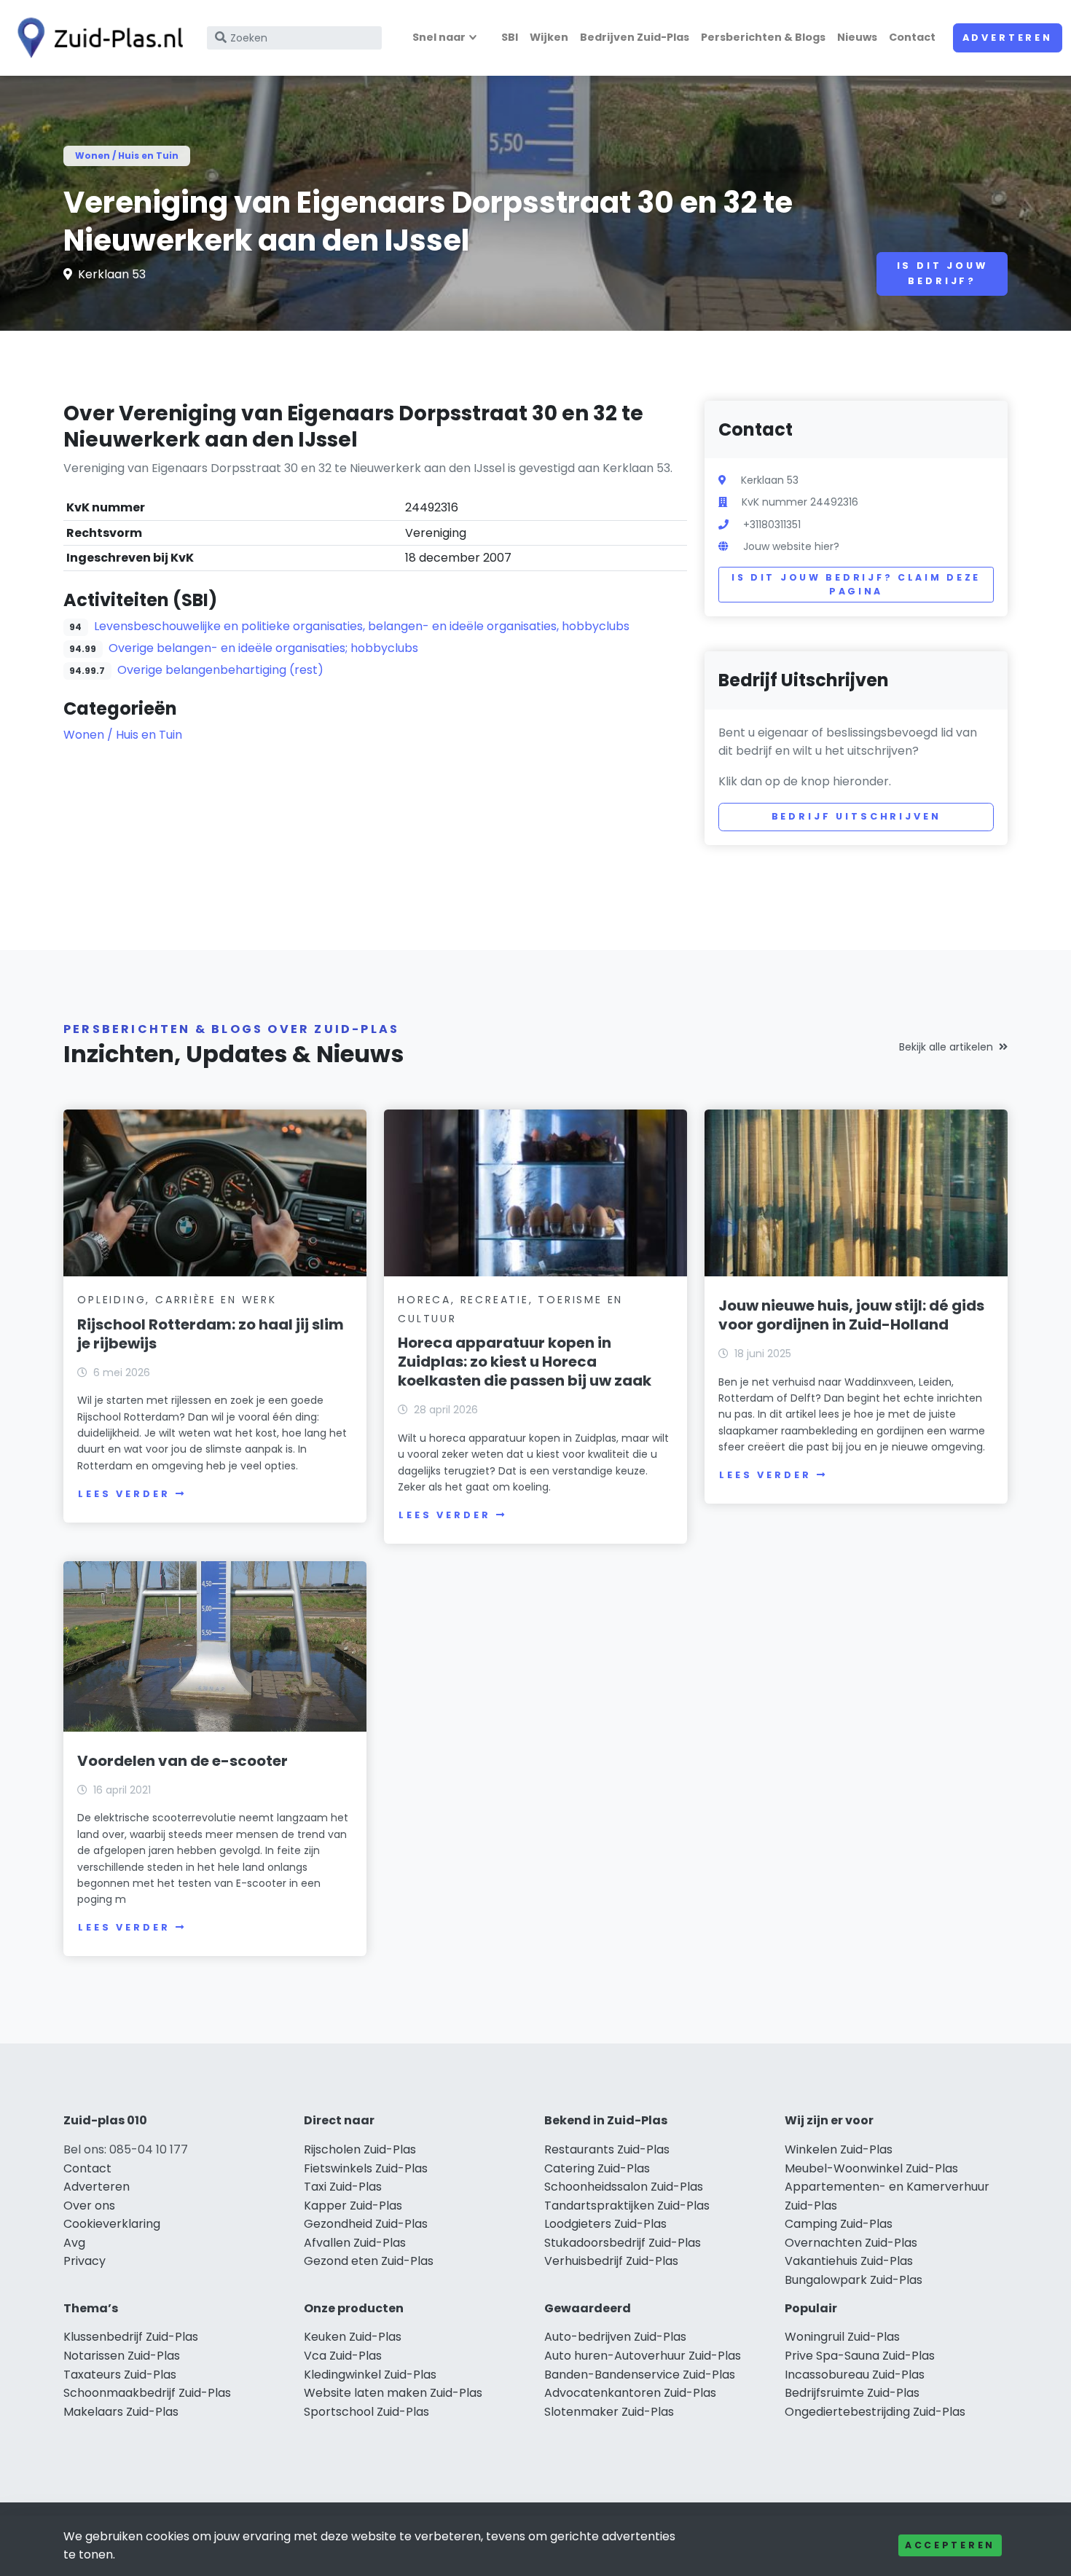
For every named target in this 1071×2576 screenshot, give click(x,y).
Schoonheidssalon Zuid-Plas (624, 2187)
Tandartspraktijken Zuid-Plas (627, 2206)
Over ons (89, 2206)
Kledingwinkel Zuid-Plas (370, 2375)
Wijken (549, 37)
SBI (510, 37)
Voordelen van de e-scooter (183, 1761)
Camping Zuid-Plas (839, 2224)
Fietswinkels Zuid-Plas (366, 2168)
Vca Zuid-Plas (343, 2356)
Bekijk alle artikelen (946, 1047)
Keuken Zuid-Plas (353, 2337)
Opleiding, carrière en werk (177, 1300)
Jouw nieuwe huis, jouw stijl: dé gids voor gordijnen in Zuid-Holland (851, 1315)
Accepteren (950, 2545)
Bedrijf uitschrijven (856, 816)
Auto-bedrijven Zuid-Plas (615, 2337)
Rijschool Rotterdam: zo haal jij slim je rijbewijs (211, 1334)
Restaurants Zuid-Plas (607, 2149)
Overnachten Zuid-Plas (851, 2243)
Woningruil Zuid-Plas (842, 2337)
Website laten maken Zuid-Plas (393, 2393)
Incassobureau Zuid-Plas (855, 2375)
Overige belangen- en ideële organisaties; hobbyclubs (263, 648)
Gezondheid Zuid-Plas (366, 2224)
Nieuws (857, 37)
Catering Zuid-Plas (597, 2168)
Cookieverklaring (112, 2224)
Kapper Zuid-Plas (353, 2206)
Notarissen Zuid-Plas (122, 2356)
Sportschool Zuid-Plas (366, 2412)
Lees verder (124, 1494)
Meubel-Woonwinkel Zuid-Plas (871, 2168)
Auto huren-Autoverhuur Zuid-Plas (643, 2356)
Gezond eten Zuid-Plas (369, 2261)
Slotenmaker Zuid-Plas (609, 2412)
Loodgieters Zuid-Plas (605, 2224)
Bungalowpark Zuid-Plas (854, 2280)
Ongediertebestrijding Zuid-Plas (875, 2412)
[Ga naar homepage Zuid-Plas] (96, 38)
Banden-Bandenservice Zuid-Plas (640, 2375)
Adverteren (1008, 38)
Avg (74, 2243)
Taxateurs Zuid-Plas (120, 2375)
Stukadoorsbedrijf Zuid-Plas (623, 2243)
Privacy (85, 2261)
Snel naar (439, 37)
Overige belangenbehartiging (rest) (220, 670)
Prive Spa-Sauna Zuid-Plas (860, 2356)
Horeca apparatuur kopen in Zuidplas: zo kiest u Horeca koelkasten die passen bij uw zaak (525, 1362)
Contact (912, 37)
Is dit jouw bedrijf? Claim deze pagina (856, 585)
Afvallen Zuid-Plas (355, 2243)
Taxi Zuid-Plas (343, 2187)
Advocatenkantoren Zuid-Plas (630, 2393)
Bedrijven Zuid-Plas (635, 37)
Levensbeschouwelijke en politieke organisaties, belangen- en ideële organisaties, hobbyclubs (362, 626)
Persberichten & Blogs (763, 37)
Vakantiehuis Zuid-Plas (849, 2261)
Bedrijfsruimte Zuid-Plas (852, 2393)
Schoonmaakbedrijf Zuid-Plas (147, 2393)
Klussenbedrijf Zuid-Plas (131, 2337)
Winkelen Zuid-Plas (839, 2149)
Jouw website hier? (791, 546)
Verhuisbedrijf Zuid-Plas (611, 2261)
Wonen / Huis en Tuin (127, 156)
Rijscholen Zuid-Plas (360, 2149)
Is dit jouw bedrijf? (942, 273)
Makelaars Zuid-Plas (121, 2412)
